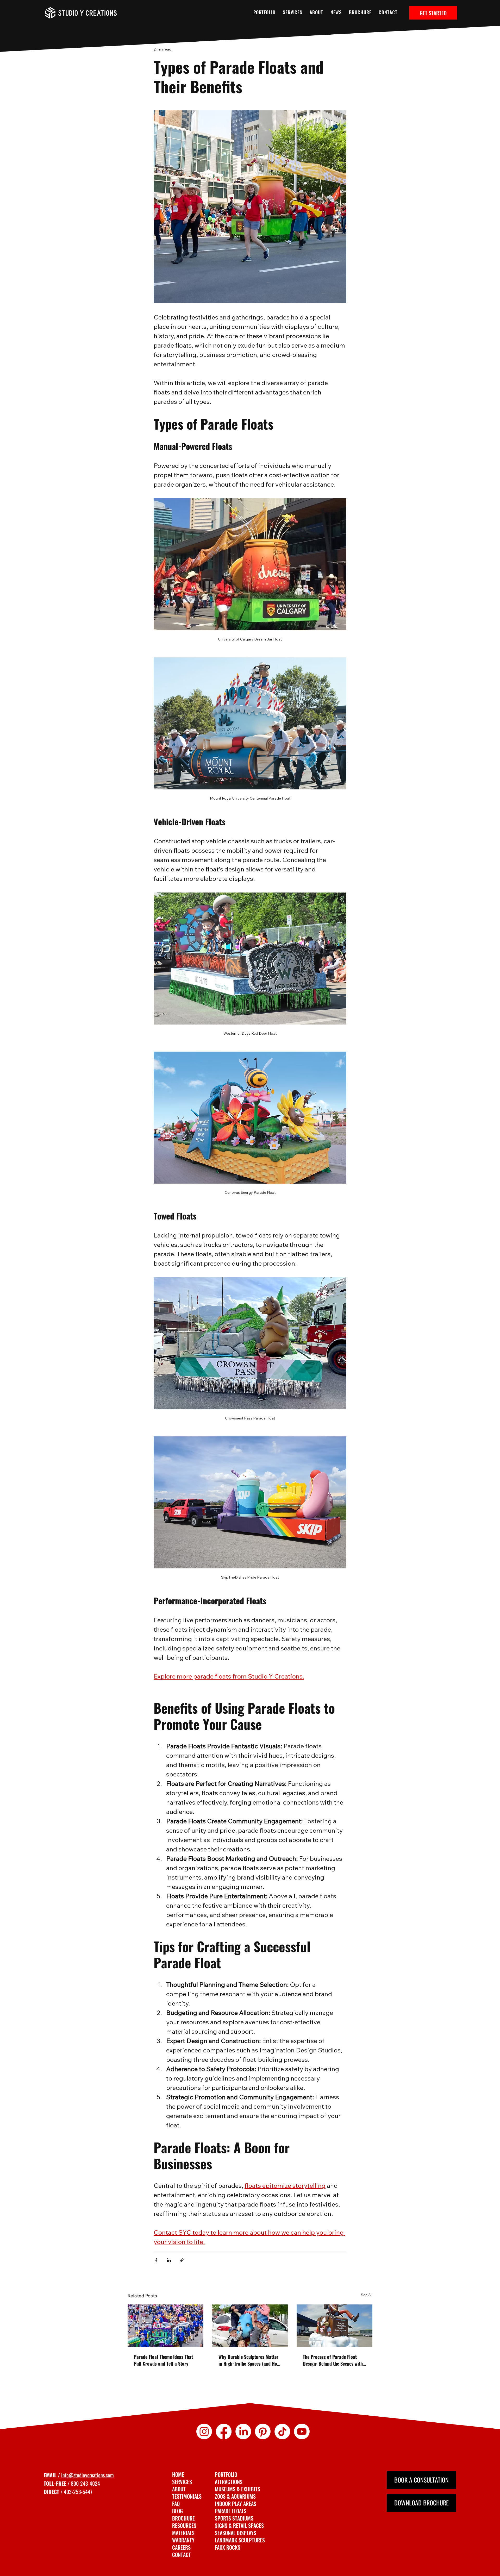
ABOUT (179, 2489)
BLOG (177, 2511)
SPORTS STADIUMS (234, 2518)
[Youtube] (302, 2432)
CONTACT (182, 2555)
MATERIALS (183, 2533)
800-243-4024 (85, 2483)
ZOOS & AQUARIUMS (235, 2496)
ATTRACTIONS (229, 2482)
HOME (178, 2474)
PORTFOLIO (226, 2474)
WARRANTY (183, 2540)
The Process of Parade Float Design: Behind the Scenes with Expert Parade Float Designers (333, 2360)
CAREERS (181, 2547)
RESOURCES (184, 2525)
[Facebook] (224, 2432)
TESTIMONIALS (187, 2496)
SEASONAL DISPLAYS (236, 2533)
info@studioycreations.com (87, 2475)
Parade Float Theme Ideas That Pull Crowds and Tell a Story (163, 2360)
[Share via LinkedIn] (169, 2260)
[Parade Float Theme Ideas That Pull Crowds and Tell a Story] (165, 2326)
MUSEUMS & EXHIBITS (238, 2489)
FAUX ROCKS (228, 2547)
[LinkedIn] (243, 2432)
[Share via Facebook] (156, 2260)
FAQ (176, 2504)
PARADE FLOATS (231, 2511)
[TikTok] (282, 2432)
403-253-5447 (78, 2492)
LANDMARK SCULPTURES (240, 2540)
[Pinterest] (263, 2432)
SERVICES (182, 2482)
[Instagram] (204, 2432)
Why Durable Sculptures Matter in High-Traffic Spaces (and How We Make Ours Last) (249, 2360)
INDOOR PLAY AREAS (236, 2504)
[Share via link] (182, 2260)
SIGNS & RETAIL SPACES (239, 2525)
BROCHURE (183, 2518)
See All (367, 2295)
